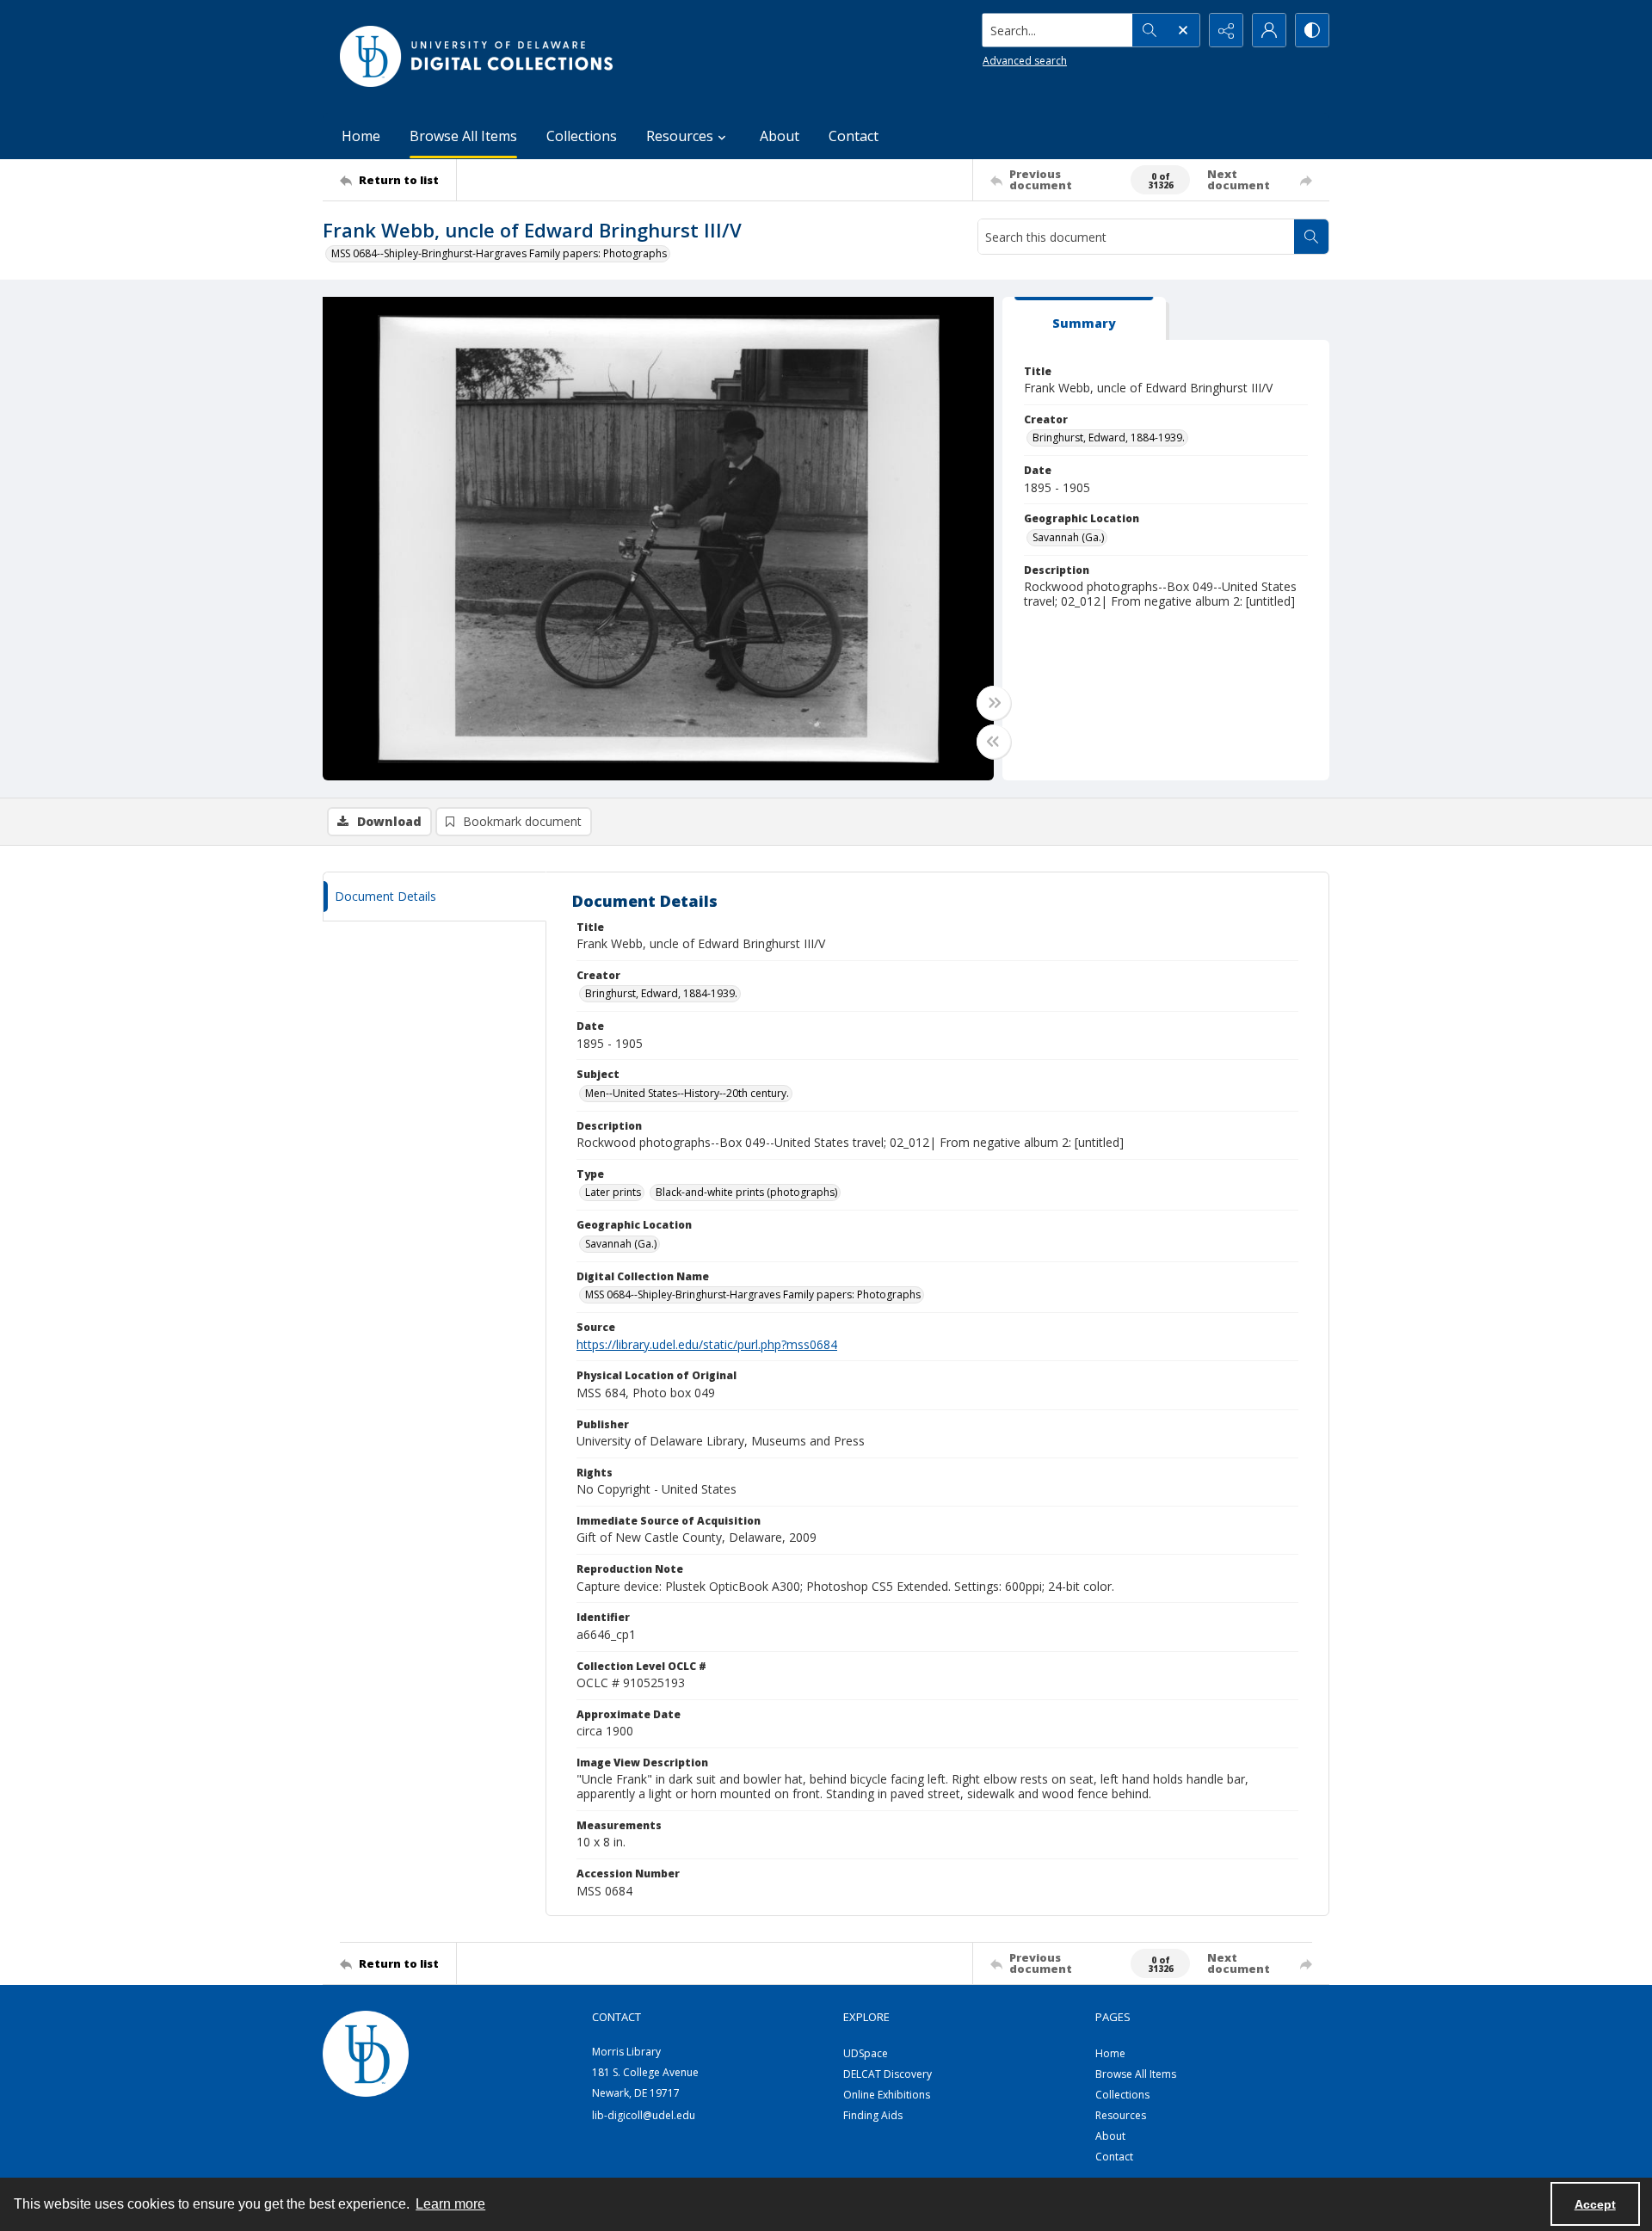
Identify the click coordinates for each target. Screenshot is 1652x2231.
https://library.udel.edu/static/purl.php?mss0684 (707, 1344)
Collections (582, 136)
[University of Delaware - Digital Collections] (478, 56)
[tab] (1084, 319)
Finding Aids (873, 2115)
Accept (1595, 2204)
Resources (1121, 2115)
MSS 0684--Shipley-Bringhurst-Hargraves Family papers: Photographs (499, 253)
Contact (854, 136)
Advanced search (1025, 61)
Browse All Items (463, 136)
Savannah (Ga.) (1068, 537)
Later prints (613, 1192)
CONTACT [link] (616, 2017)
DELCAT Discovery (888, 2074)
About (780, 136)
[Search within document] (1311, 237)
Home (361, 136)
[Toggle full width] (994, 703)
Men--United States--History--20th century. (687, 1093)
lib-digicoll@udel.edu (644, 2115)
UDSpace (866, 2053)
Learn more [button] (450, 2204)
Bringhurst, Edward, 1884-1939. (1109, 438)
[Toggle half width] (994, 742)
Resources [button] (680, 136)
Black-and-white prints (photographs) (746, 1192)
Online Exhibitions (887, 2095)
